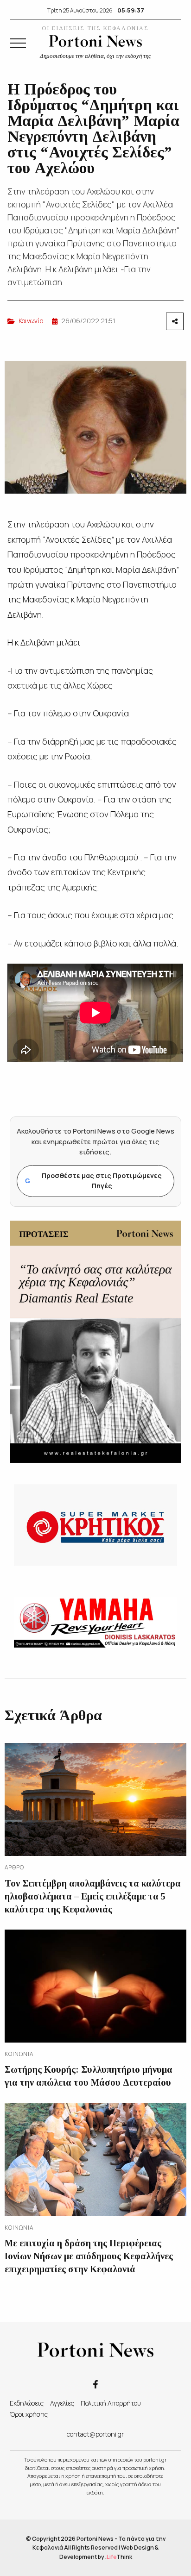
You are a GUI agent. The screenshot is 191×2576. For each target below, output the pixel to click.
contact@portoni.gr (95, 2434)
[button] (18, 43)
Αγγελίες (62, 2403)
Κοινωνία (31, 321)
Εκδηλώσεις (27, 2403)
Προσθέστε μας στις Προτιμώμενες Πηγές (93, 1181)
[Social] (95, 2384)
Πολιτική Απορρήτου (111, 2403)
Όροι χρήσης (29, 2414)
